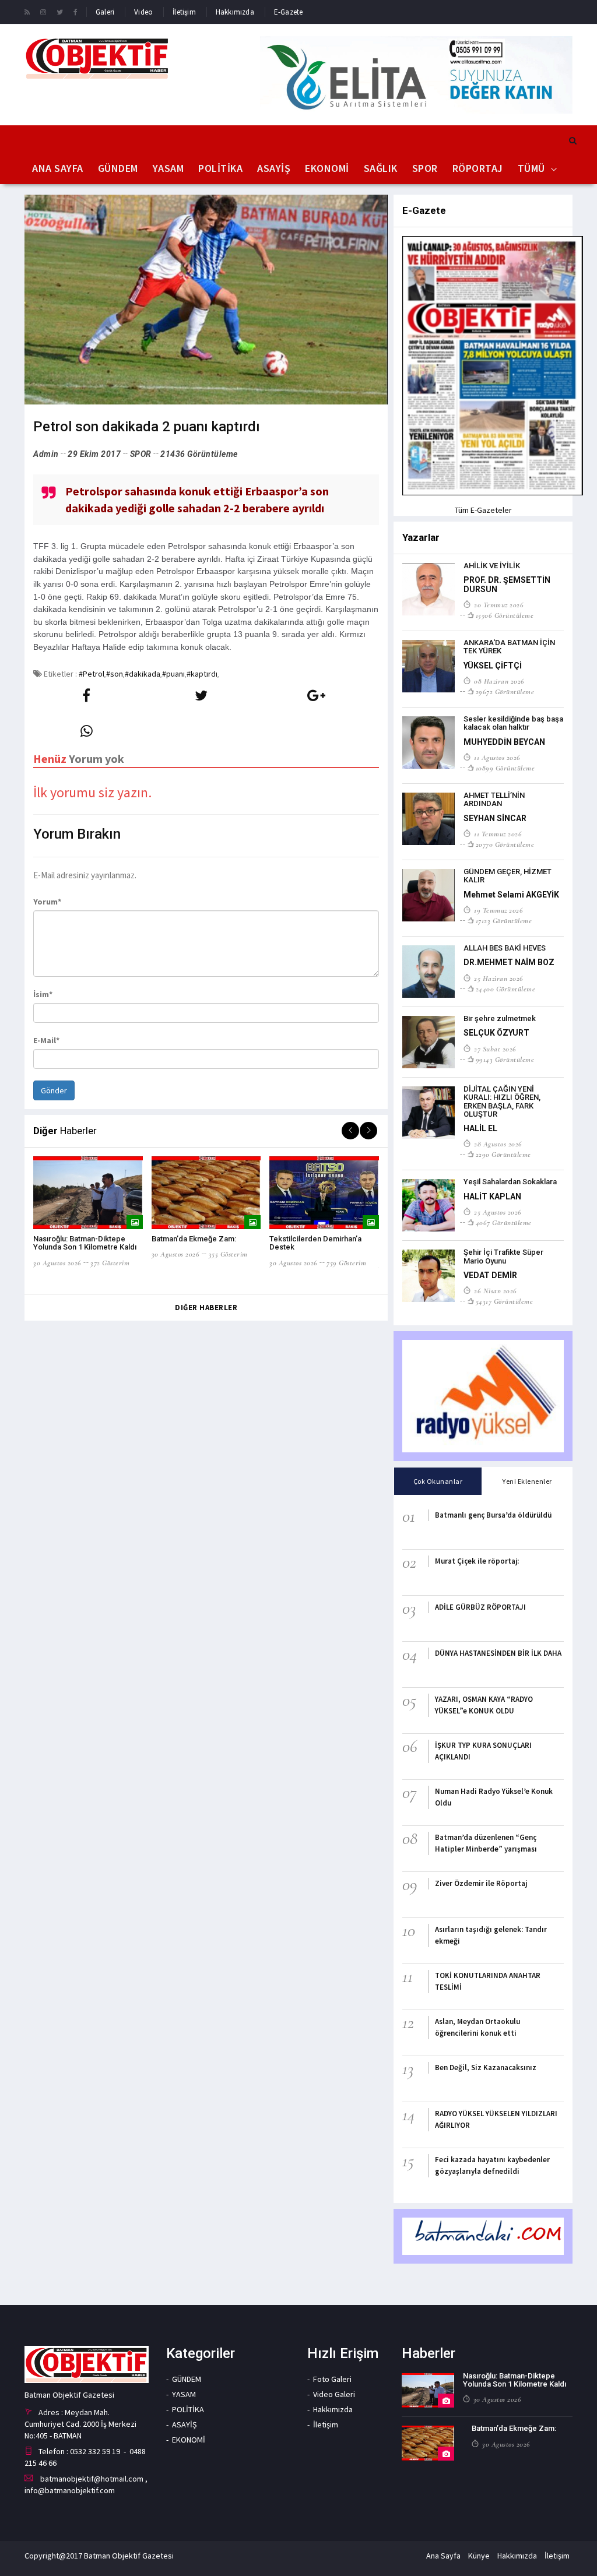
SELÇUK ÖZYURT (496, 1033)
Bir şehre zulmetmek (500, 1018)
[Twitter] (60, 12)
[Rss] (27, 12)
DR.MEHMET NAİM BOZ (509, 962)
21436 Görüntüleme (199, 454)
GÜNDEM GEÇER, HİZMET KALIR (508, 876)
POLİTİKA (220, 168)
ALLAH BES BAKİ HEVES (505, 948)
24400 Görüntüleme (505, 989)
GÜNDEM (118, 168)
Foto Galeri (332, 2379)
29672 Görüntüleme (505, 692)
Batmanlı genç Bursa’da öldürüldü (493, 1515)
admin (46, 454)
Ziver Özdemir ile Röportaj (481, 1883)
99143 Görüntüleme (505, 1060)
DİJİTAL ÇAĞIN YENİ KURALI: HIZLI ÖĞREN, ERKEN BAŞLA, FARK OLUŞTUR (502, 1102)
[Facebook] (75, 12)
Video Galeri (334, 2394)
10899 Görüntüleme (505, 768)
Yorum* (47, 902)
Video (143, 12)
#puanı (173, 674)
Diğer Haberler (206, 1308)
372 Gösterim (110, 1263)
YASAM (168, 168)
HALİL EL (480, 1128)
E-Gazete (289, 12)
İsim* (43, 994)
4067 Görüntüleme (504, 1223)
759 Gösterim (346, 1263)
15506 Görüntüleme (505, 615)
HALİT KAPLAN (492, 1196)
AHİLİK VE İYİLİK (492, 566)
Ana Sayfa (58, 168)
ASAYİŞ (274, 168)
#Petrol (92, 674)
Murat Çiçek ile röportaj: (477, 1561)
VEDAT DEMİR (490, 1275)
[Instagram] (43, 12)
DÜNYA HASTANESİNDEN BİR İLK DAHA (498, 1653)
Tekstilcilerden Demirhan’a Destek (315, 1243)
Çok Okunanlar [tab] (438, 1481)
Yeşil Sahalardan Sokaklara (510, 1182)
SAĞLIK (381, 168)
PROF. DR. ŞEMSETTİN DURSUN (507, 584)
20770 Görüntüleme (505, 844)
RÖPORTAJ (478, 168)
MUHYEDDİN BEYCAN (504, 742)
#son (115, 674)
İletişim (184, 12)
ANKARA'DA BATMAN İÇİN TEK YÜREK (509, 647)
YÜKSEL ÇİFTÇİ (493, 666)
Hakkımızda (235, 12)
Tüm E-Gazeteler (483, 510)
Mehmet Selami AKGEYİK (511, 895)
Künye (479, 2556)
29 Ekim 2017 (94, 454)
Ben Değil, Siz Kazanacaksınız (486, 2068)
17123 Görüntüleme (504, 921)
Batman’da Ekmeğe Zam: (194, 1239)
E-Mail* (46, 1040)
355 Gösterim (228, 1254)
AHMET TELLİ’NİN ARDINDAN (494, 799)
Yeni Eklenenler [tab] (527, 1481)
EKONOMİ (327, 168)
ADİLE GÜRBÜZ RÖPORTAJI (480, 1607)
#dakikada (143, 674)
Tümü (531, 168)
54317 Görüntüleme (504, 1301)
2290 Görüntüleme (503, 1155)
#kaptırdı (202, 674)
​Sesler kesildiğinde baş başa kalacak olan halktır (513, 723)
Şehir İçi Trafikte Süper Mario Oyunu (503, 1256)
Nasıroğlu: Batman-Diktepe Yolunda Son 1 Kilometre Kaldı (85, 1243)
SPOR (425, 168)
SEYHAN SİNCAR (495, 818)
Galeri (105, 12)
